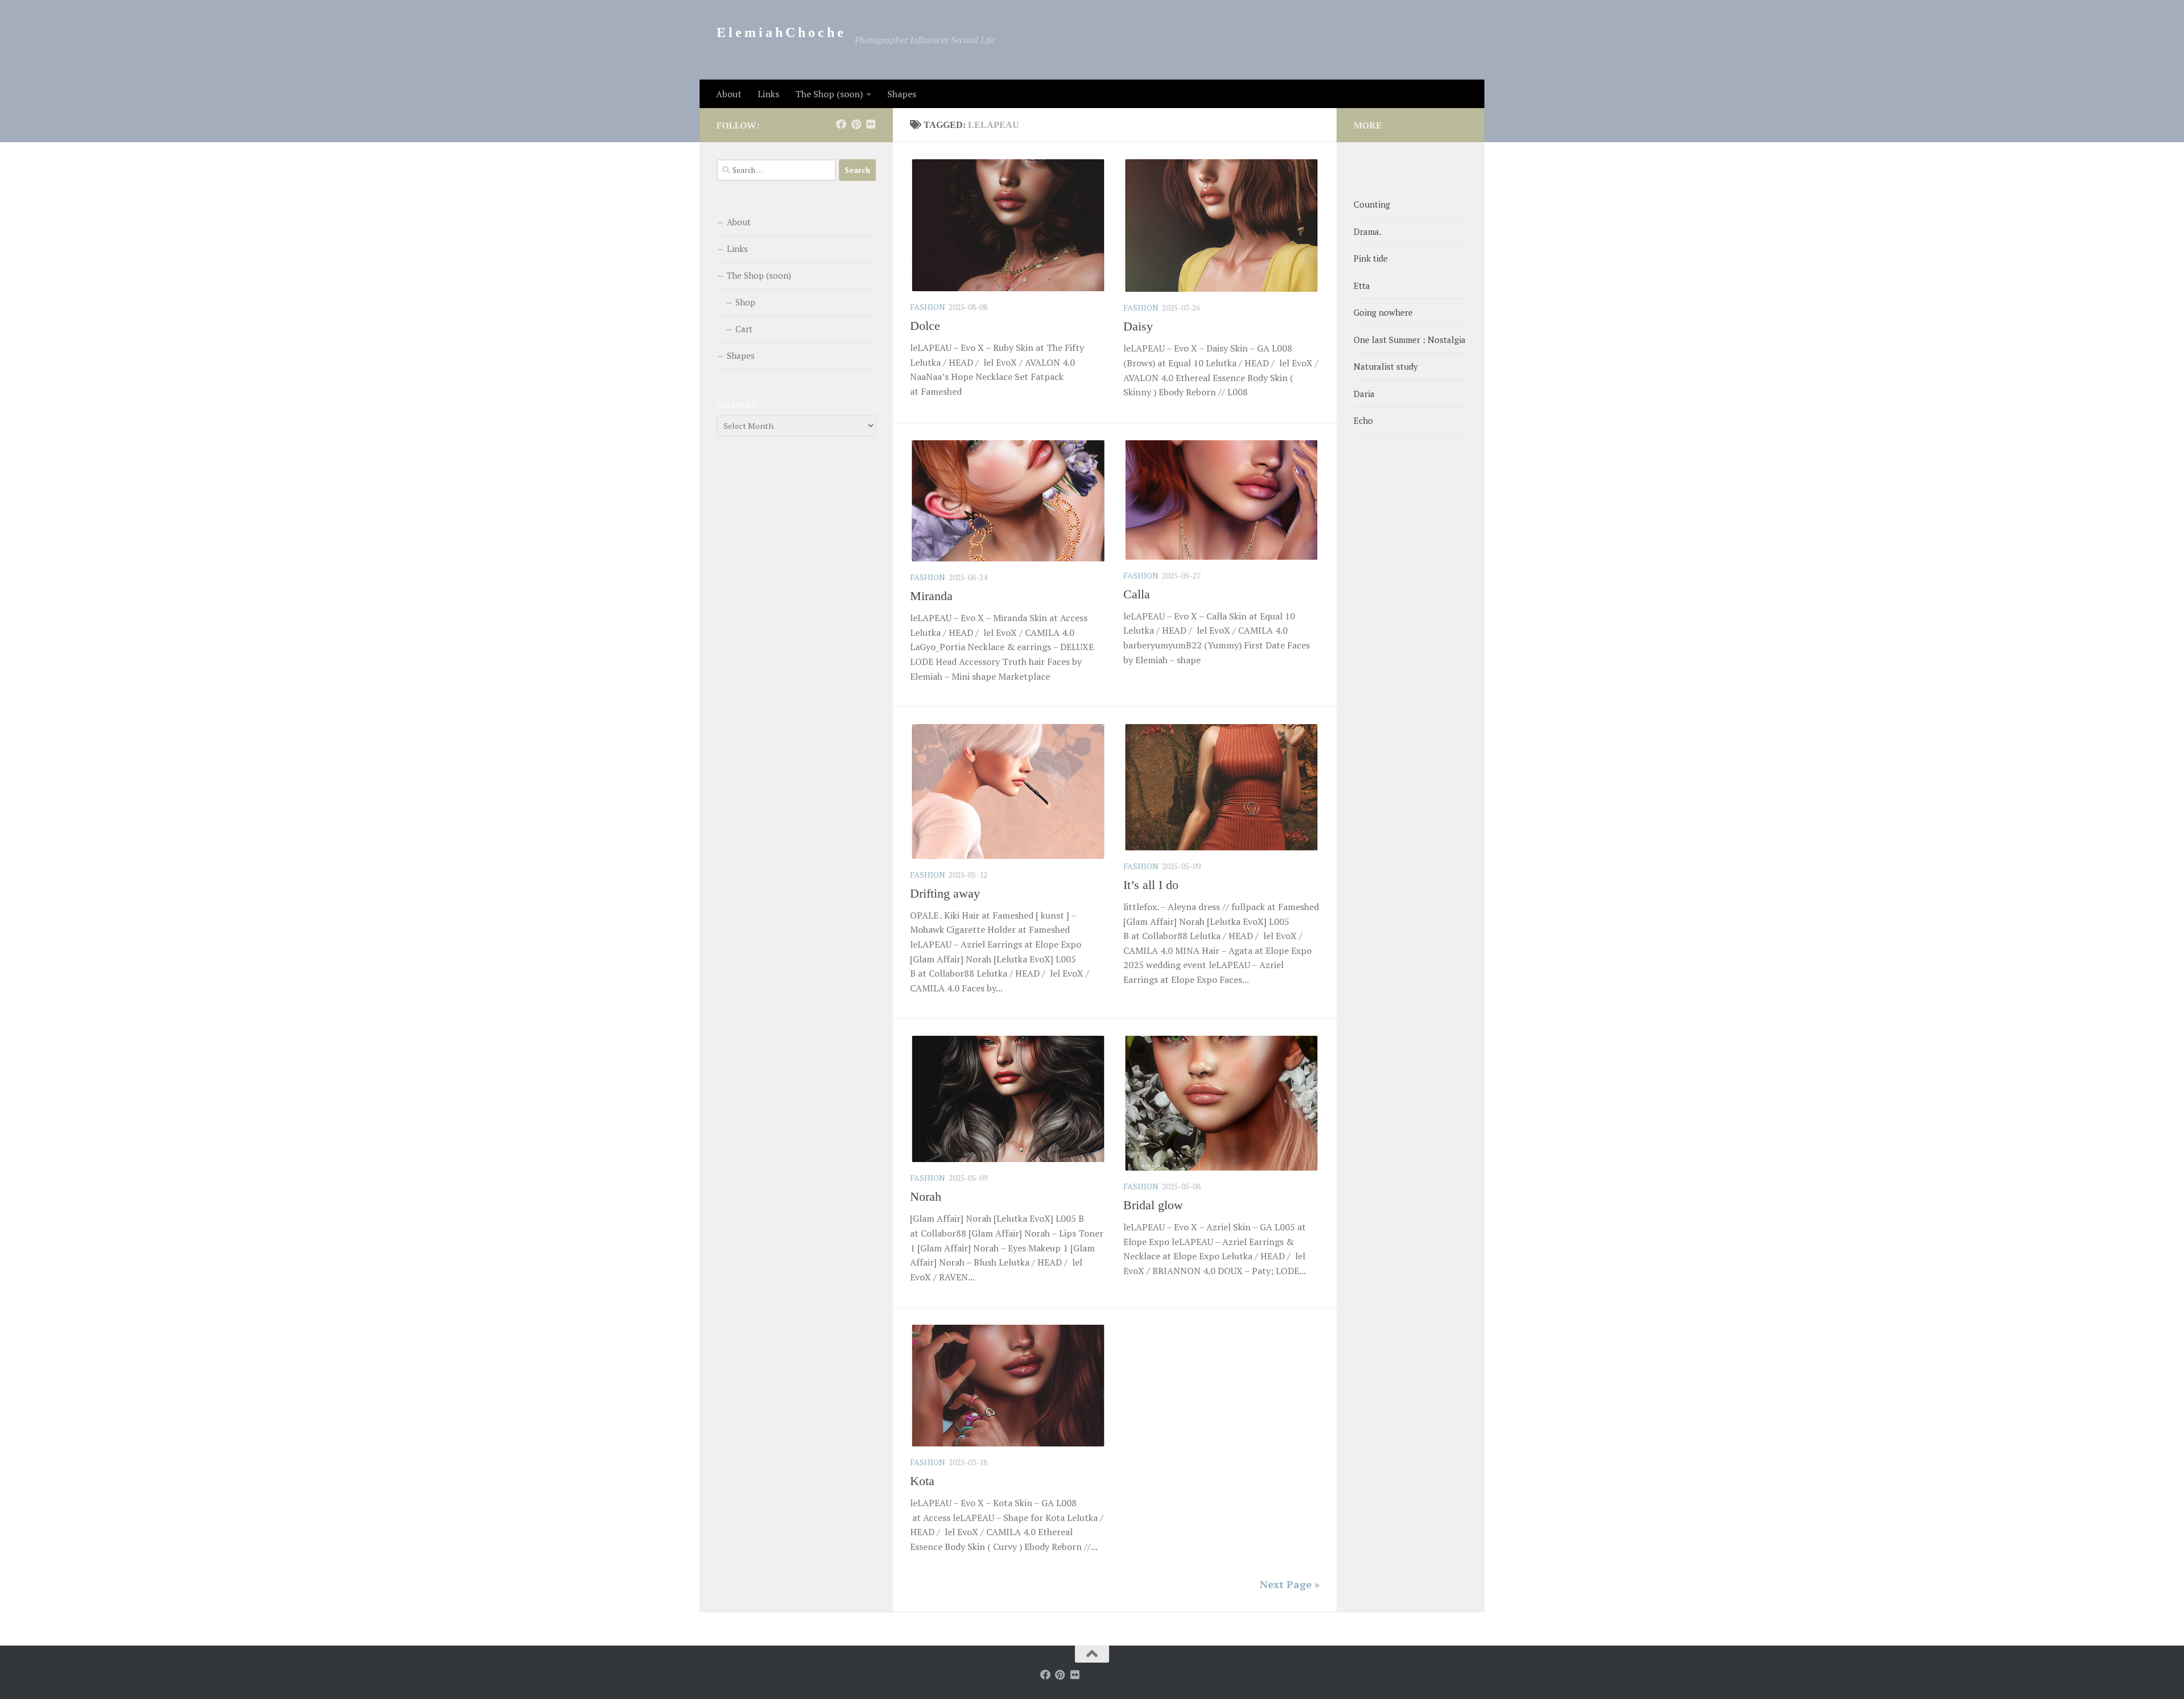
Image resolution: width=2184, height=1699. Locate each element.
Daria (1364, 394)
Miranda (931, 596)
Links (768, 94)
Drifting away (945, 893)
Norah (926, 1196)
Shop (745, 302)
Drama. (1368, 232)
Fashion (928, 307)
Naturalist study (1386, 366)
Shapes (902, 94)
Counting (1372, 204)
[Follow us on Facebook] (841, 124)
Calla (1137, 594)
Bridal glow (1153, 1205)
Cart (744, 329)
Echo (1363, 420)
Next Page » (1290, 1584)
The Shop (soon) (829, 94)
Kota (922, 1481)
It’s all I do (1151, 885)
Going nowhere (1383, 312)
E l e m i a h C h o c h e (780, 32)
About (729, 94)
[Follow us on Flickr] (871, 124)
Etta (1362, 286)
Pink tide (1371, 258)
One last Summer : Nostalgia (1410, 340)
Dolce (925, 326)
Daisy (1138, 326)
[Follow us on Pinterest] (856, 124)
